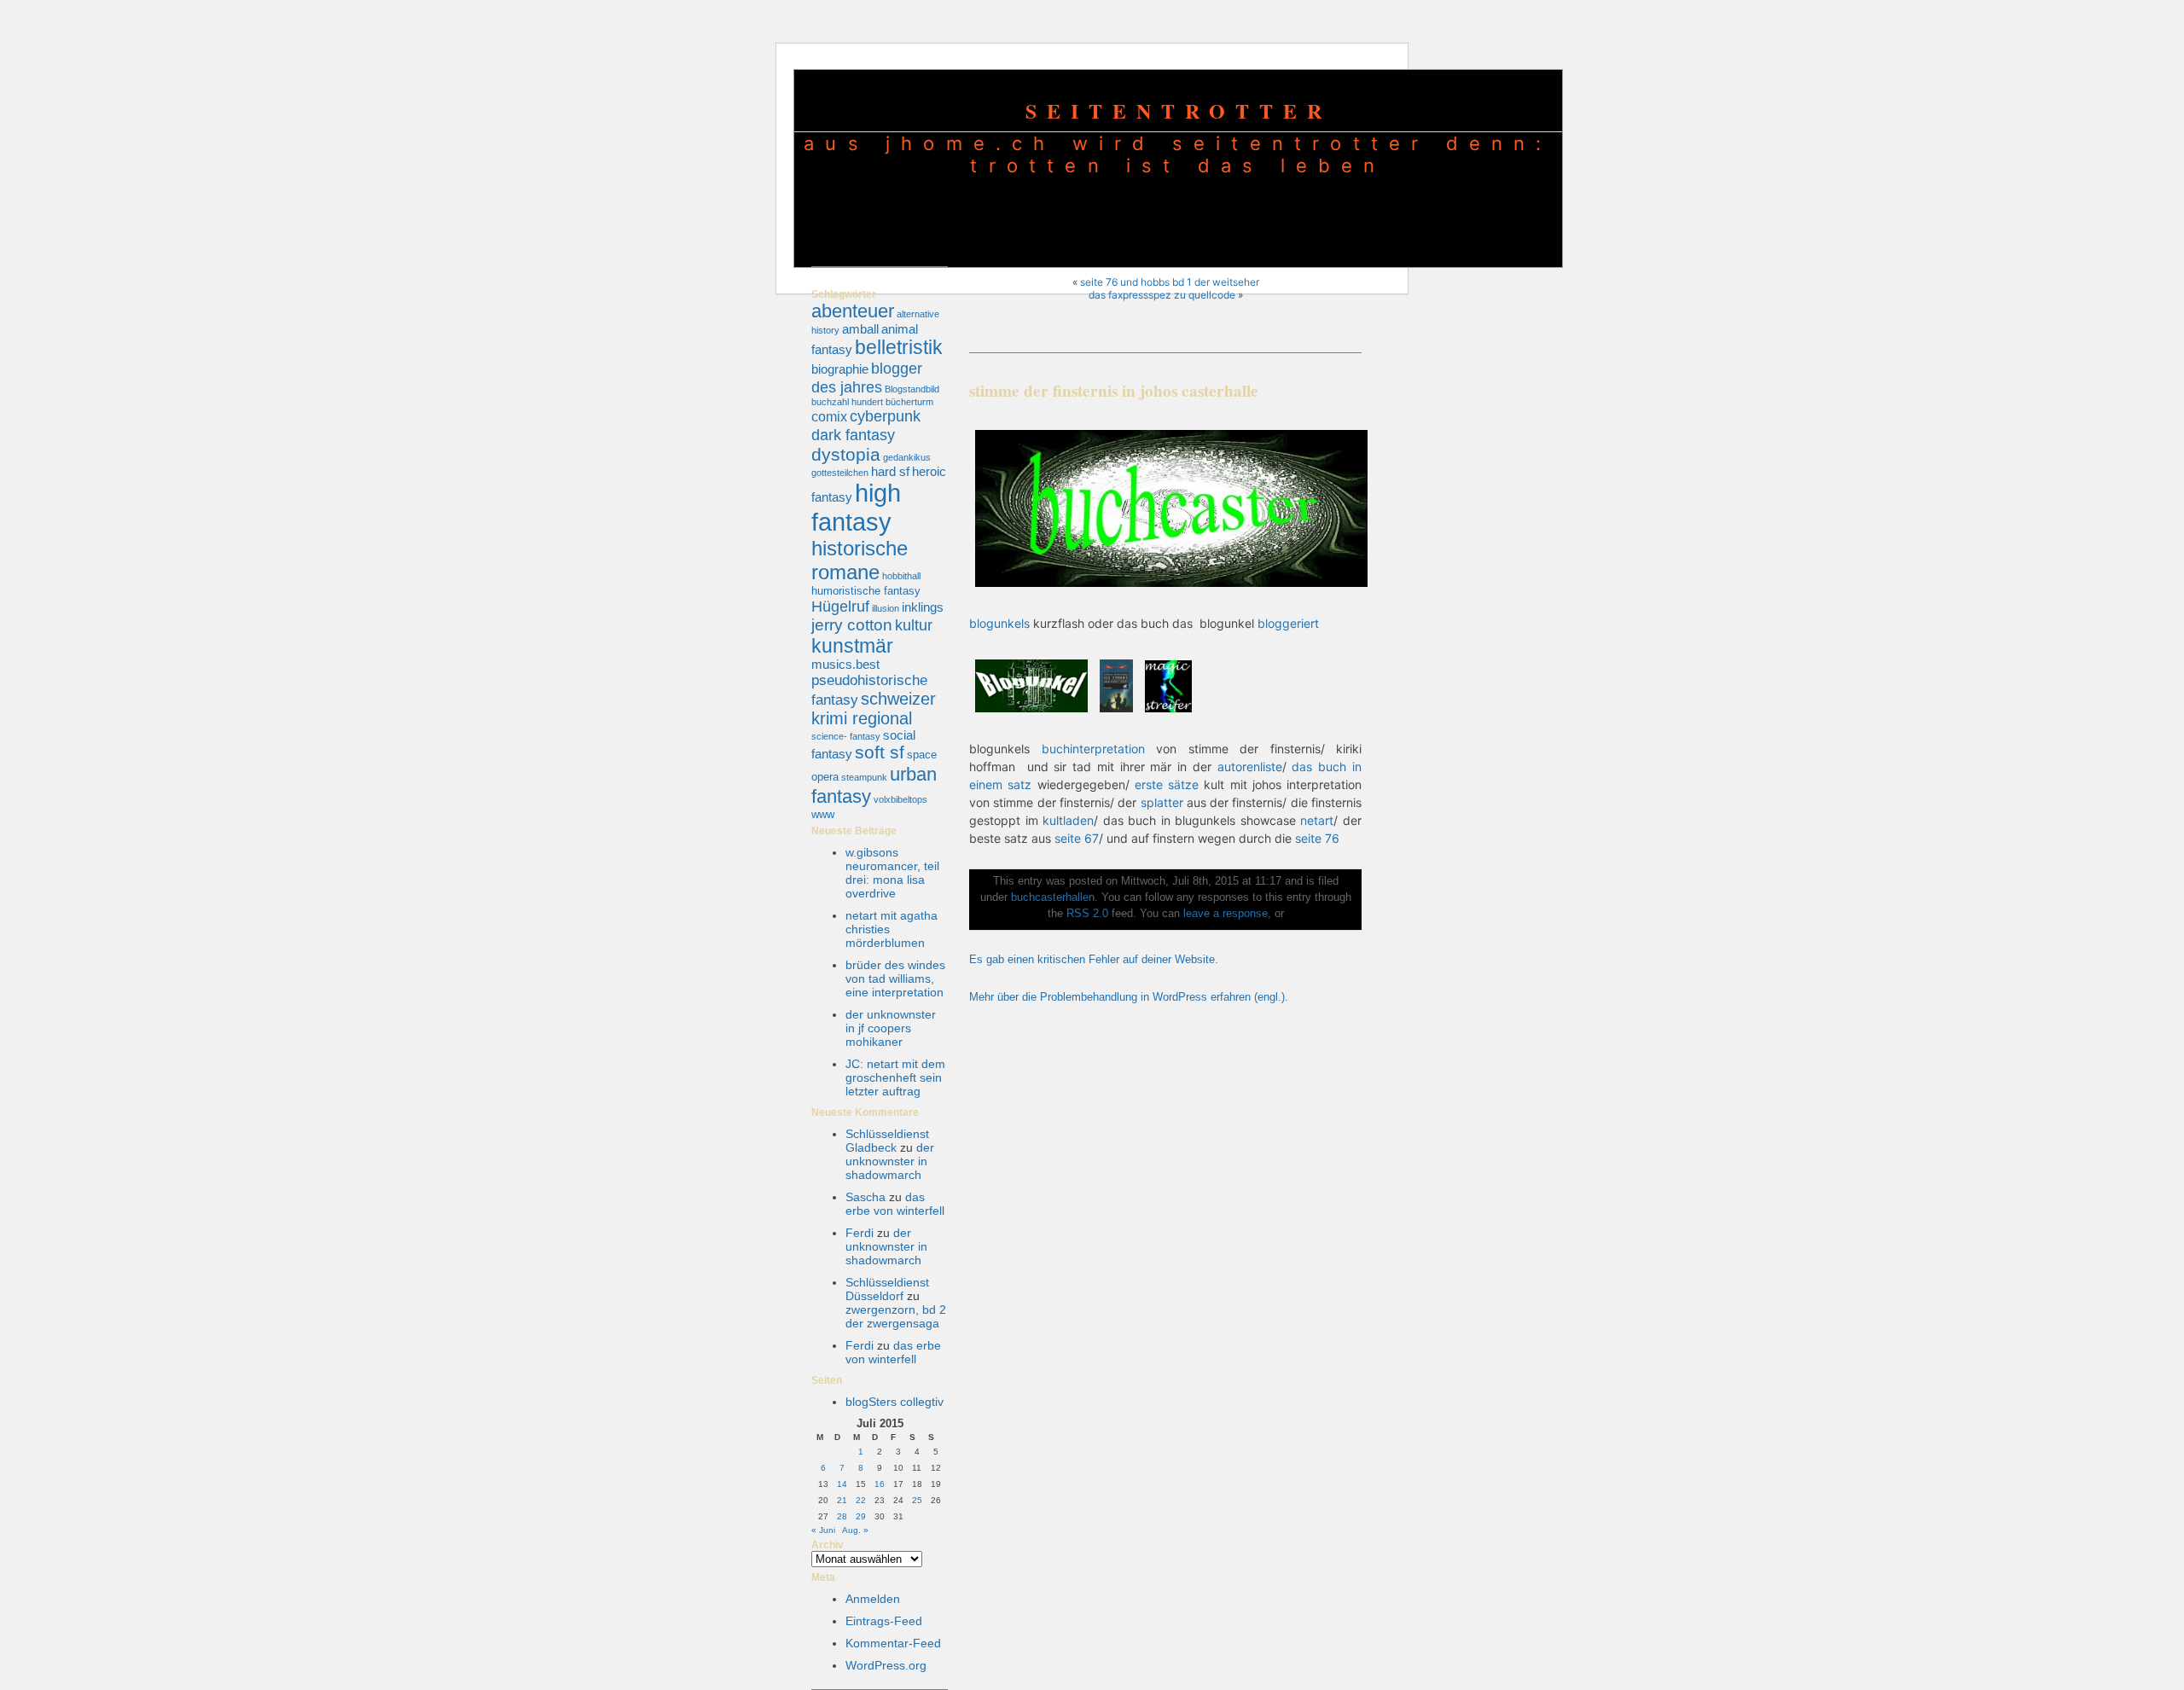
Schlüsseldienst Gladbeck (887, 1141)
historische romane (860, 560)
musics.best (845, 665)
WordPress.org (886, 1665)
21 (842, 1500)
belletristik (899, 347)
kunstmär (852, 646)
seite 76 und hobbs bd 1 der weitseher (1170, 282)
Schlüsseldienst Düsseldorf (887, 1289)
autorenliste (1250, 767)
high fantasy (856, 507)
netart (1317, 820)
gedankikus (907, 457)
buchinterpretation (1093, 749)
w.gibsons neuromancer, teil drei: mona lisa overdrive (892, 873)
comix (829, 416)
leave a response (1226, 914)
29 (861, 1516)
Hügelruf (840, 606)
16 (880, 1484)
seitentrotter (1179, 110)
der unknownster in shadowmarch (890, 1161)
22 (861, 1500)
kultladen (1068, 820)
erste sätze (1167, 784)
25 (917, 1500)
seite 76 (1317, 838)
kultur (914, 625)
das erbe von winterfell (895, 1204)
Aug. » (855, 1530)
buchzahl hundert (847, 402)
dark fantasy (853, 435)
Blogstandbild (912, 389)
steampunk (864, 777)
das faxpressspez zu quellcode (1162, 295)
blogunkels (999, 623)
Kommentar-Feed (893, 1643)
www (823, 814)
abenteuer (853, 311)
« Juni (823, 1530)
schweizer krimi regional (874, 709)
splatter (1162, 802)
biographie (840, 369)
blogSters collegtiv (895, 1402)
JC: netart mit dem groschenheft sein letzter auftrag (895, 1077)
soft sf (880, 752)
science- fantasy (846, 736)
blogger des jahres (867, 377)
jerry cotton (852, 625)
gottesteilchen (840, 473)
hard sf (890, 472)
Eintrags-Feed (884, 1621)
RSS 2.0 (1087, 914)
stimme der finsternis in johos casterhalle (1114, 391)
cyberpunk (885, 416)
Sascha (865, 1197)
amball (860, 329)
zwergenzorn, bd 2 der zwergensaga (896, 1316)
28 (842, 1516)
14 (842, 1484)
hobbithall (901, 576)
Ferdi (860, 1233)
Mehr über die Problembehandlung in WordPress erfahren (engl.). (1129, 997)
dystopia (846, 454)
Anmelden (873, 1599)
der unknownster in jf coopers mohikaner (891, 1028)
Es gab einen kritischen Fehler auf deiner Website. (1094, 960)
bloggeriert (1288, 623)
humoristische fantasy (866, 591)
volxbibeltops (900, 799)
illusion (886, 608)
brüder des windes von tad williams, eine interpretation (895, 979)
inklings (923, 607)
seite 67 (1077, 838)
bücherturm (909, 402)
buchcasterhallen (1053, 897)
